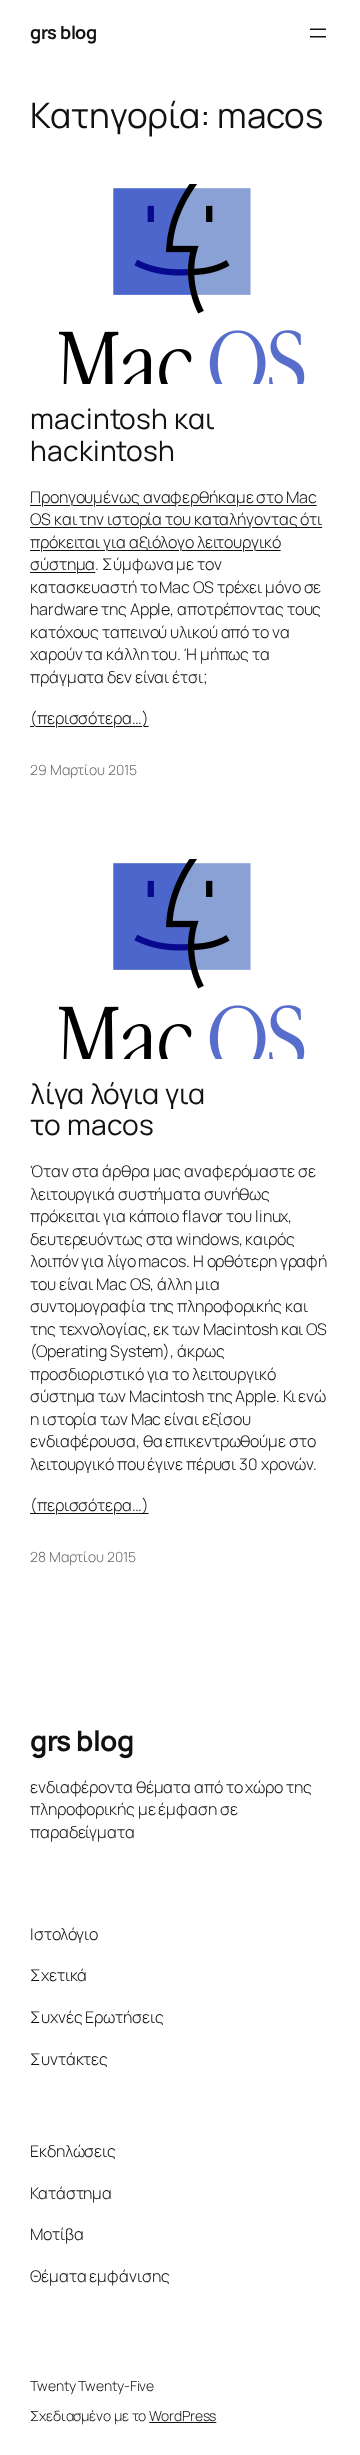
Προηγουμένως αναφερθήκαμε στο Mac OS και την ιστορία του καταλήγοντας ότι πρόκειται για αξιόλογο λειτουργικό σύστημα (176, 531)
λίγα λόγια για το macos (117, 1109)
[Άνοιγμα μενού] (318, 33)
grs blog (63, 32)
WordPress (182, 2415)
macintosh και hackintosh (122, 434)
